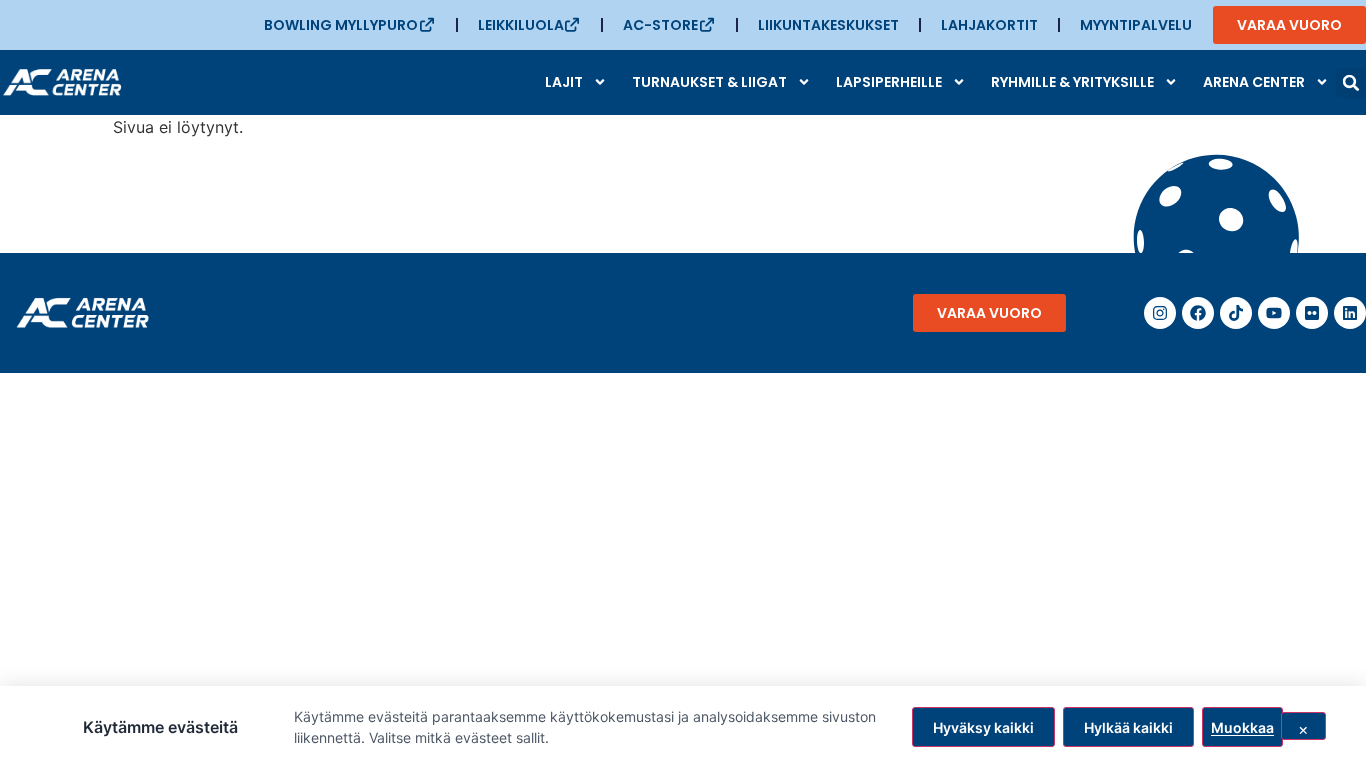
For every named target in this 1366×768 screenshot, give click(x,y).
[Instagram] (1160, 313)
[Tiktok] (1236, 313)
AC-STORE (660, 25)
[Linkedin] (1350, 313)
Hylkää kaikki (1128, 727)
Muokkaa (1242, 727)
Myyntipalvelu (1136, 25)
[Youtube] (1274, 313)
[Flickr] (1312, 313)
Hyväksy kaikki (983, 727)
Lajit (564, 82)
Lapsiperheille (889, 82)
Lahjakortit (989, 25)
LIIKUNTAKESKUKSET (828, 25)
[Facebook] (1198, 313)
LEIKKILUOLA (521, 25)
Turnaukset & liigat (709, 82)
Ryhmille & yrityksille (1072, 82)
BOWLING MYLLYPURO (341, 25)
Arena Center (1254, 82)
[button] (1351, 83)
